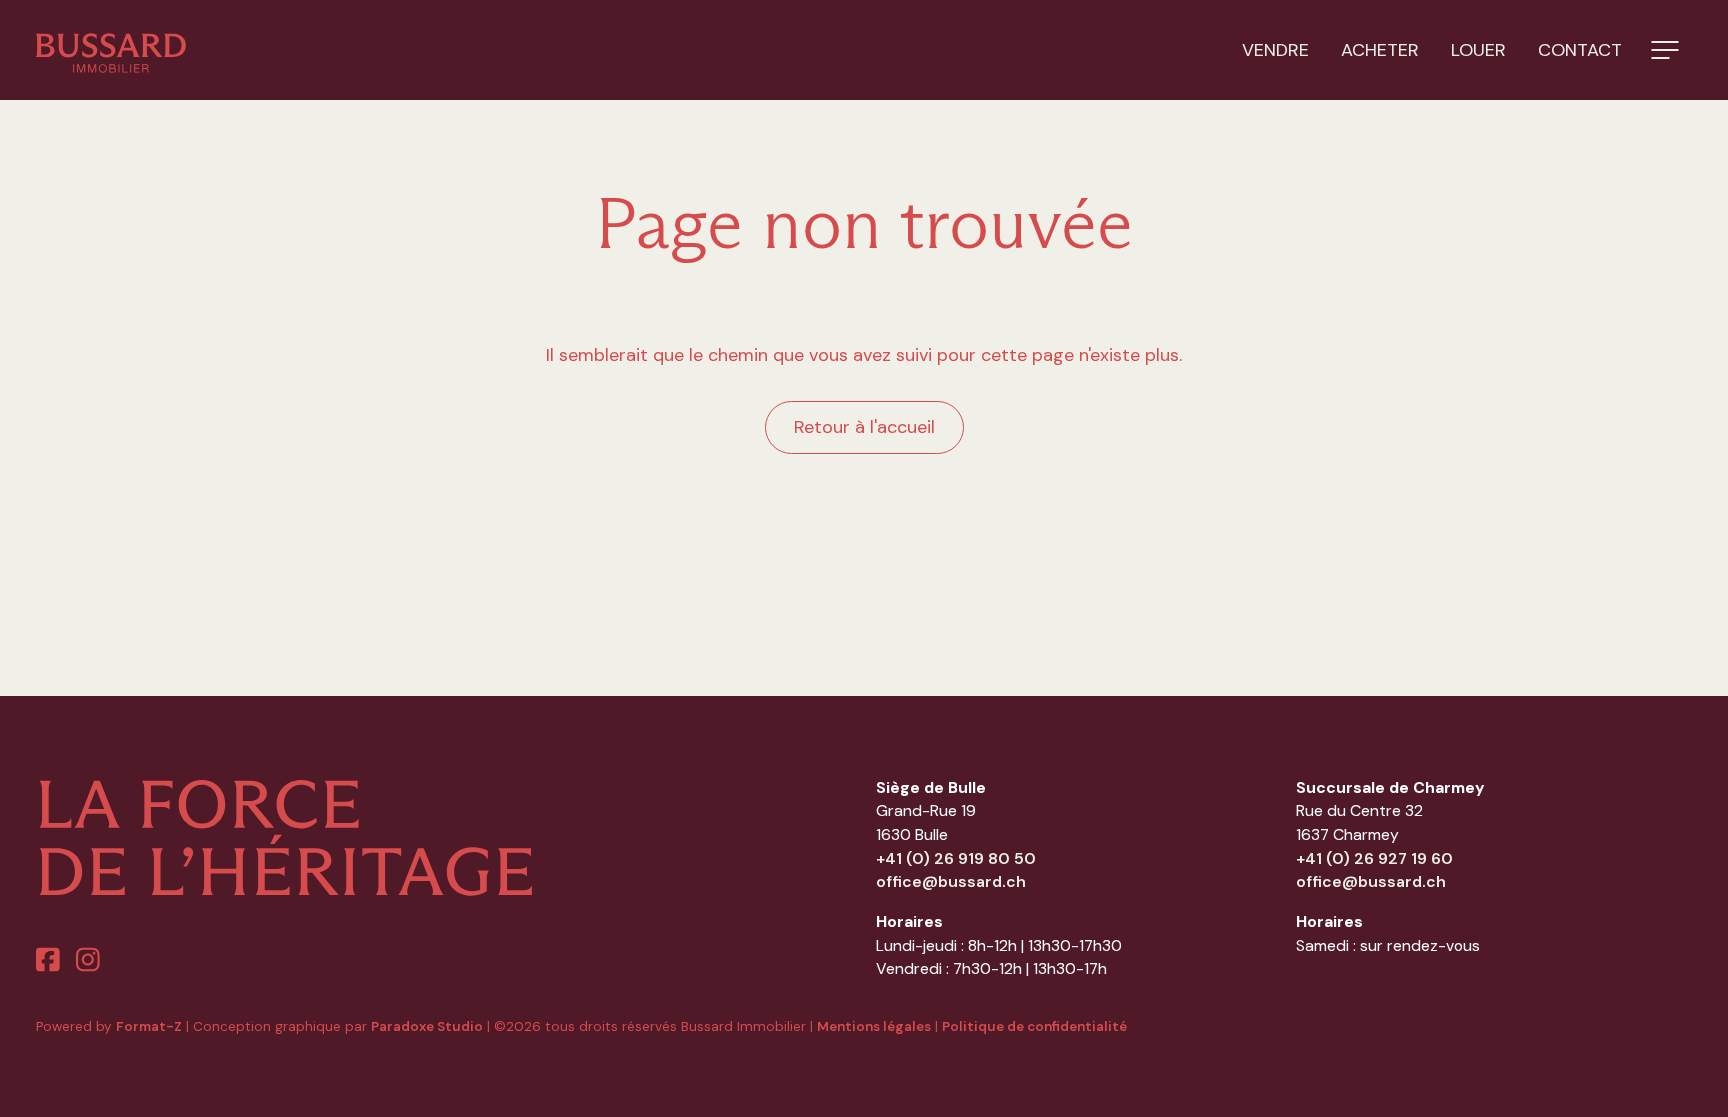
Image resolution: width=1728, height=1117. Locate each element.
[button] (1665, 50)
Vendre (1275, 50)
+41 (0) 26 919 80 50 (956, 858)
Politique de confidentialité (1034, 1026)
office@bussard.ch (951, 881)
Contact (1580, 50)
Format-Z (149, 1026)
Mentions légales (874, 1026)
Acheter (1380, 50)
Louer (1478, 50)
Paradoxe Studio (427, 1026)
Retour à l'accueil (864, 427)
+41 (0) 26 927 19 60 (1374, 858)
